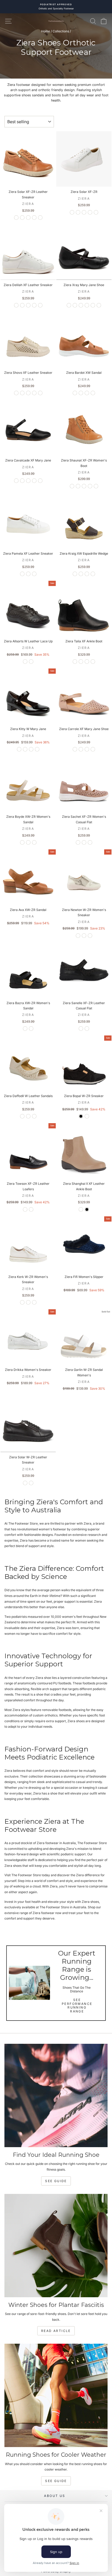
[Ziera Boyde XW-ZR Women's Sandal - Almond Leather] (22, 842)
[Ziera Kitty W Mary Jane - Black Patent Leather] (19, 749)
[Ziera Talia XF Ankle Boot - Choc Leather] (93, 662)
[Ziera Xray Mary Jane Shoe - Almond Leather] (75, 305)
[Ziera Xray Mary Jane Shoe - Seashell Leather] (87, 305)
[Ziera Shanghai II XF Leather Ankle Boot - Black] (87, 1209)
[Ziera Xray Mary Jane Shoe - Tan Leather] (81, 305)
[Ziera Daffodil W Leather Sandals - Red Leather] (22, 1116)
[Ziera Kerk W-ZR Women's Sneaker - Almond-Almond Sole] (28, 1302)
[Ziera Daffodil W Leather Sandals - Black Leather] (34, 1116)
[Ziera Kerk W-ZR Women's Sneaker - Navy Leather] (34, 1302)
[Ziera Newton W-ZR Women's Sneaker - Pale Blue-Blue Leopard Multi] (84, 936)
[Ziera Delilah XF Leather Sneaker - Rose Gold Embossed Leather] (22, 305)
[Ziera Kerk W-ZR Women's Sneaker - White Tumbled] (22, 1302)
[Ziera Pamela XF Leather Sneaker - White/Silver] (22, 574)
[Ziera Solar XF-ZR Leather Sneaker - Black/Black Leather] (28, 218)
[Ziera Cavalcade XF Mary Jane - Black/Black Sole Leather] (40, 481)
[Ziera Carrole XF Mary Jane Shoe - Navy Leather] (93, 749)
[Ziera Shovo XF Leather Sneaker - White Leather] (16, 393)
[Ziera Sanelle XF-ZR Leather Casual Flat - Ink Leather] (87, 1029)
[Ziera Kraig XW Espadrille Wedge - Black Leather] (87, 574)
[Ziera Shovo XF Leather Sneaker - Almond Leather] (40, 393)
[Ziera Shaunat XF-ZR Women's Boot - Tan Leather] (72, 486)
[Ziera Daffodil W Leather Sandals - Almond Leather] (28, 1116)
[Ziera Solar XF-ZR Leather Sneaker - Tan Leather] (22, 218)
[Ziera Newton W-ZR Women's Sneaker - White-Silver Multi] (78, 936)
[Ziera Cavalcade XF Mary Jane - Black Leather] (16, 481)
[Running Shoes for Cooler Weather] (56, 2395)
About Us (55, 2496)
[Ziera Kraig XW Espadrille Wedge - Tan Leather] (93, 574)
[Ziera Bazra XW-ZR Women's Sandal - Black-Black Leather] (31, 1029)
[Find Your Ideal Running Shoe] (56, 2095)
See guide (56, 2481)
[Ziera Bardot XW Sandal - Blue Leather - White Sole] (81, 393)
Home (46, 31)
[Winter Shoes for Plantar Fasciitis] (56, 2246)
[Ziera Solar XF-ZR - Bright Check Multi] (96, 212)
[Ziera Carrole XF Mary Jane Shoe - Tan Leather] (87, 749)
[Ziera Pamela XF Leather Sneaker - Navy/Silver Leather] (34, 574)
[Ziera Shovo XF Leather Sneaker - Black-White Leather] (34, 393)
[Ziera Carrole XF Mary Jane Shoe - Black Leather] (81, 749)
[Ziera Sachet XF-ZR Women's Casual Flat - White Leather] (78, 842)
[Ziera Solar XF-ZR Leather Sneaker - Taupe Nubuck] (34, 218)
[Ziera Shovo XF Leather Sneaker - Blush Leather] (22, 393)
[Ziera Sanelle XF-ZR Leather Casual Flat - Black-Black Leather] (81, 1029)
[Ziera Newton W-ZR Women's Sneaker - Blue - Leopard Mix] (90, 936)
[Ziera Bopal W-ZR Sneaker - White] (87, 1116)
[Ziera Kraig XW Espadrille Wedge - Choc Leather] (81, 574)
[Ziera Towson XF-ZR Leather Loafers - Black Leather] (25, 1209)
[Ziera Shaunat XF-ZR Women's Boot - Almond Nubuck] (90, 486)
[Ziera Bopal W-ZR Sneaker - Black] (81, 1116)
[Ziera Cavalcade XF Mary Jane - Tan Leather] (28, 481)
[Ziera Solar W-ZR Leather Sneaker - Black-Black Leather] (25, 1483)
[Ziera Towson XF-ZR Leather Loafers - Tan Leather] (31, 1209)
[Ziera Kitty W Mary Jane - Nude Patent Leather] (37, 749)
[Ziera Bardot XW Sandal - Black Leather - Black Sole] (93, 393)
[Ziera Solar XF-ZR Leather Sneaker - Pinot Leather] (40, 218)
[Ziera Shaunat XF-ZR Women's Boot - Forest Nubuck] (96, 486)
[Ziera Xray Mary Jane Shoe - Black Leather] (69, 305)
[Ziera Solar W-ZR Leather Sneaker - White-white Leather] (31, 1483)
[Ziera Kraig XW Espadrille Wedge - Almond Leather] (75, 574)
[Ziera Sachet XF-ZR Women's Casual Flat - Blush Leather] (84, 842)
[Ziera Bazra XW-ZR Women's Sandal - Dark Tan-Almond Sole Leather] (25, 1029)
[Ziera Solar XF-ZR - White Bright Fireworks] (90, 212)
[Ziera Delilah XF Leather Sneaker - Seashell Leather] (34, 305)
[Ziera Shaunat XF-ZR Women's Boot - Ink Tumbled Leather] (78, 486)
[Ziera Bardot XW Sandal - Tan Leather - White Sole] (75, 393)
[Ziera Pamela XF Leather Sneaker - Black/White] (28, 574)
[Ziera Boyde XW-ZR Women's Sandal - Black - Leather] (34, 842)
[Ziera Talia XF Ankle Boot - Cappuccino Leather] (87, 662)
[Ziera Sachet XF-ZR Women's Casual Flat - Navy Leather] (90, 842)
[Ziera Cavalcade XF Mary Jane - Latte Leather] (22, 481)
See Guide (56, 2181)
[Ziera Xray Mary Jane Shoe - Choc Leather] (99, 305)
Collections (61, 31)
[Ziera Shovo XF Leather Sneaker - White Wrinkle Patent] (28, 393)
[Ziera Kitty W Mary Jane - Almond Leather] (25, 749)
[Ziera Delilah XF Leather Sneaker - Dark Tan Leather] (40, 305)
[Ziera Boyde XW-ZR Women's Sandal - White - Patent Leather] (28, 842)
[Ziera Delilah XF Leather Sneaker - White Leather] (16, 305)
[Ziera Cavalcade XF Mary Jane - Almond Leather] (34, 481)
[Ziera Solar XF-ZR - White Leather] (72, 212)
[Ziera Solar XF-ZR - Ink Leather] (78, 212)
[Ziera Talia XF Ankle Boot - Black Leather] (75, 662)
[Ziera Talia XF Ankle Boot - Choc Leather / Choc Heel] (81, 662)
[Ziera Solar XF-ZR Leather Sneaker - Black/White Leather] (16, 218)
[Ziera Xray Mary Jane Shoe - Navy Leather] (93, 305)
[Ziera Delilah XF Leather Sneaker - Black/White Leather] (28, 305)
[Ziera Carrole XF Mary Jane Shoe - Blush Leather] (75, 749)
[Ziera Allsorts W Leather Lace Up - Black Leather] (25, 662)
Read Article (56, 2331)
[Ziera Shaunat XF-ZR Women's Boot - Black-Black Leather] (84, 486)
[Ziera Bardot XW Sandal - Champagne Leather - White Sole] (87, 393)
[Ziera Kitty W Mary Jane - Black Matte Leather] (31, 749)
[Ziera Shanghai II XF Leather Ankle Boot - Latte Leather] (81, 1209)
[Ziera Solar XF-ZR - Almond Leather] (84, 212)
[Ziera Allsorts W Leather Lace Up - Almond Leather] (31, 662)
